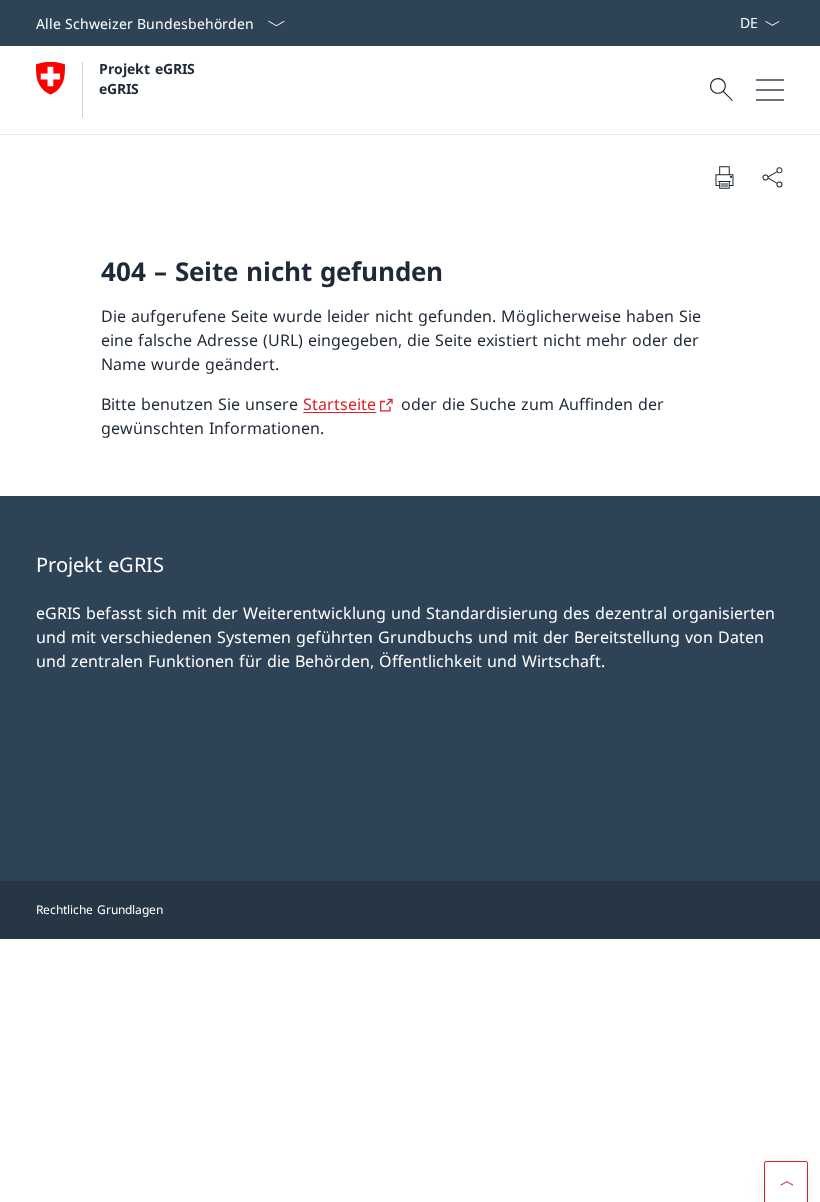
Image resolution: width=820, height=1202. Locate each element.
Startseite (339, 404)
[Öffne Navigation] (770, 90)
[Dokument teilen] (772, 177)
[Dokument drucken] (724, 177)
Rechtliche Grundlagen (99, 909)
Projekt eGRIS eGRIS (149, 78)
